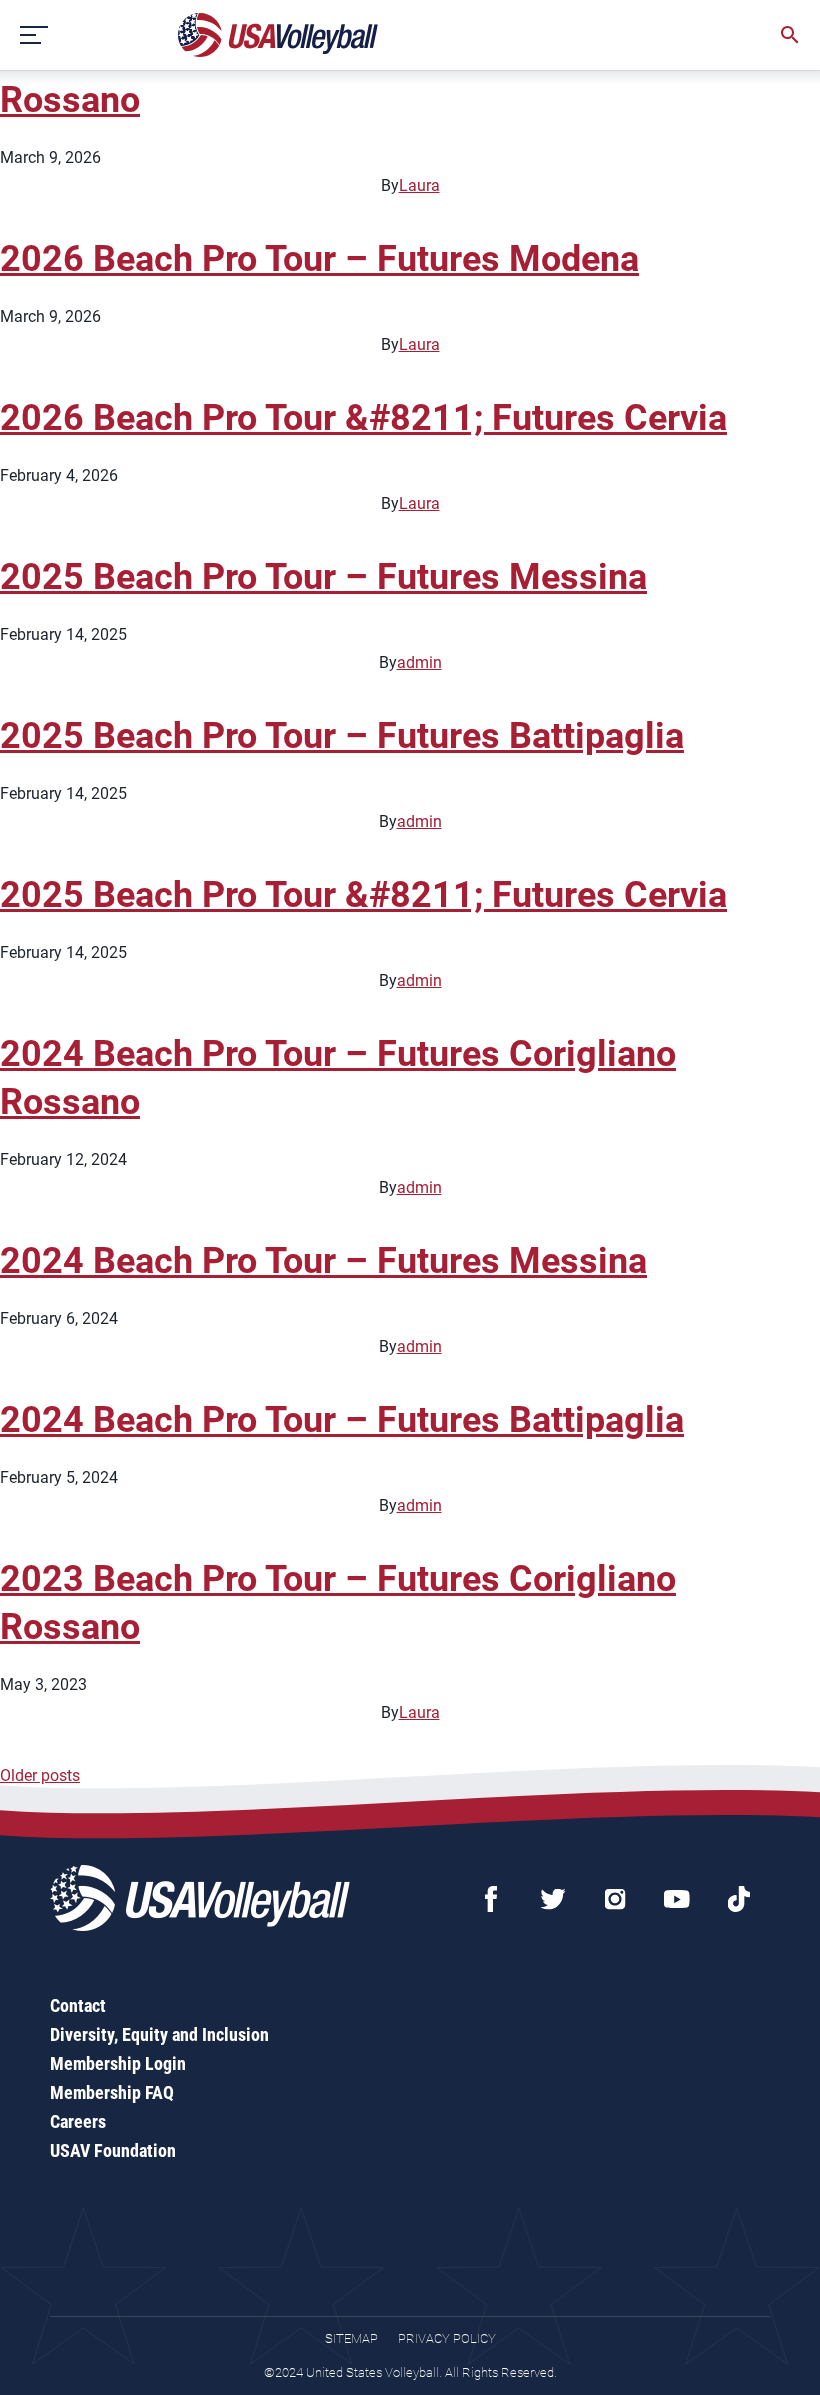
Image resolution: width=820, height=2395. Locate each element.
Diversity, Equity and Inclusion (159, 2034)
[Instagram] (615, 1899)
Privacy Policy (447, 2338)
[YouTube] (677, 1899)
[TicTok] (739, 1899)
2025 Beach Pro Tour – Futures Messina (323, 577)
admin (419, 662)
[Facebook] (491, 1899)
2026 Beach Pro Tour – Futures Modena (319, 259)
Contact (78, 2005)
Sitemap (351, 2338)
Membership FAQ (112, 2092)
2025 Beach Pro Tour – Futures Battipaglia (342, 736)
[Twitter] (553, 1899)
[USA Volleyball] (278, 35)
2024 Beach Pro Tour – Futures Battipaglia (342, 1420)
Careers (78, 2121)
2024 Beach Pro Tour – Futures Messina (323, 1261)
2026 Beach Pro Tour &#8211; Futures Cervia (363, 418)
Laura (419, 185)
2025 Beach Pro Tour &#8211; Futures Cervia (363, 895)
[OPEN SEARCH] (790, 35)
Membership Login (118, 2063)
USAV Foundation (113, 2150)
